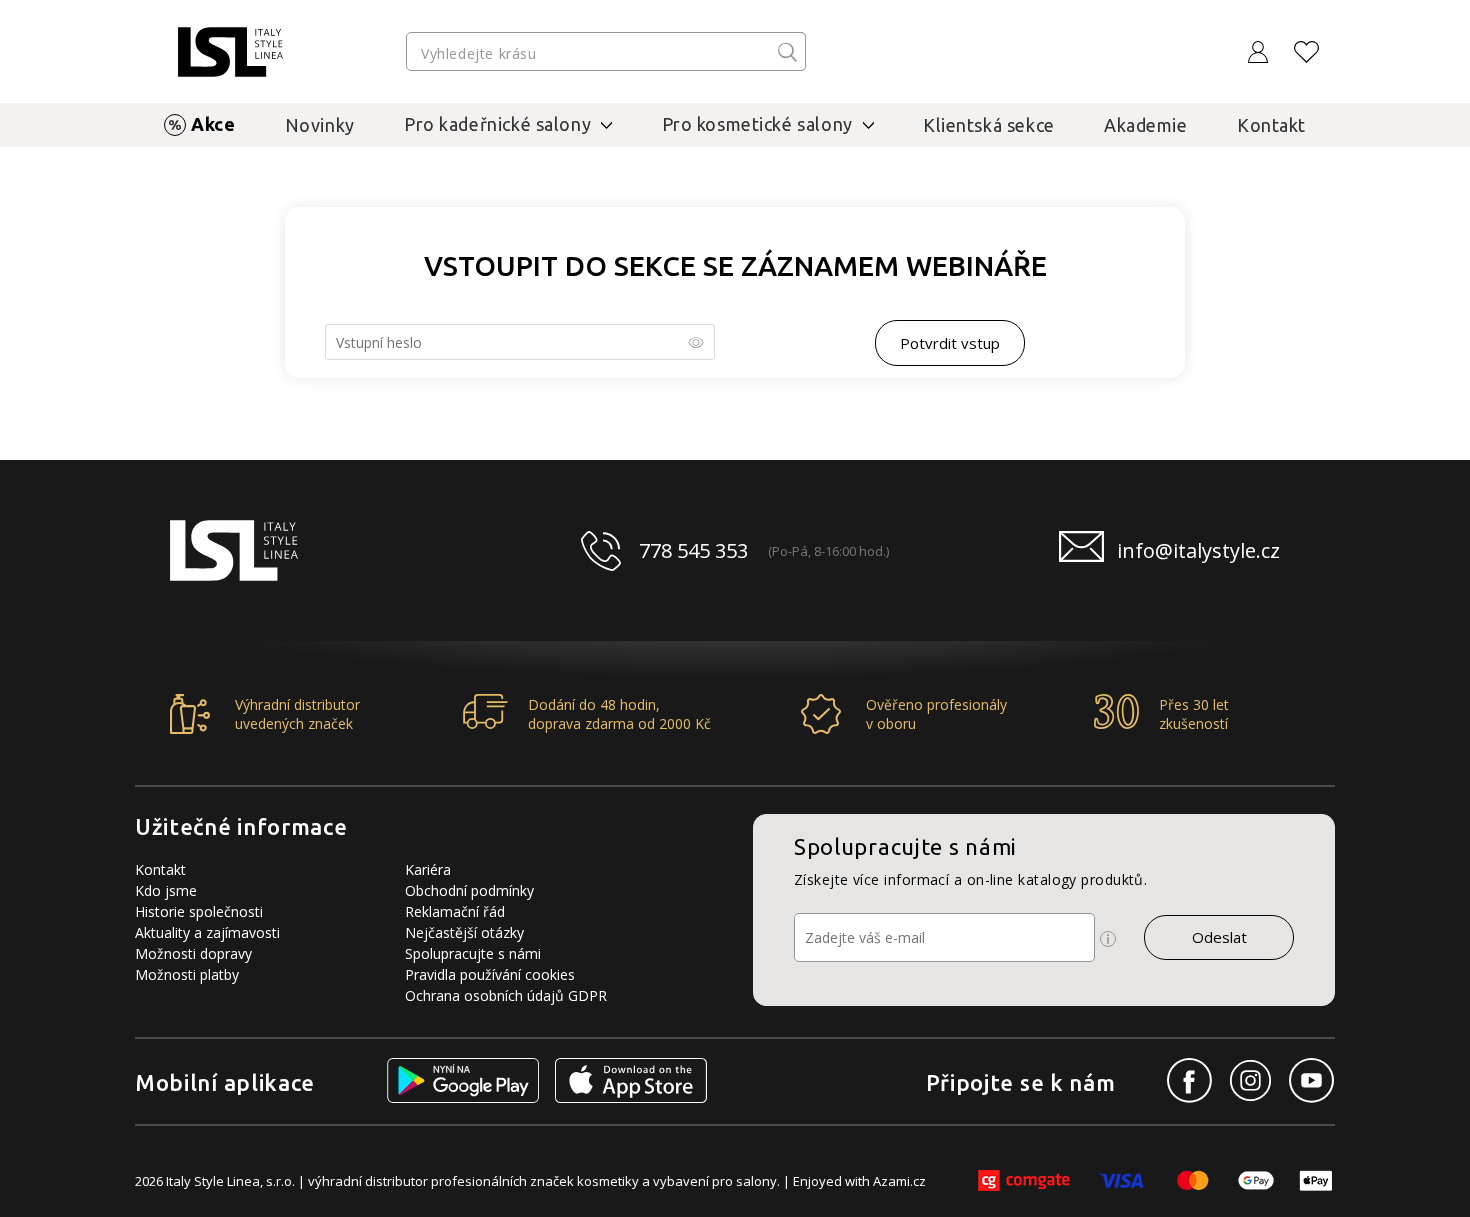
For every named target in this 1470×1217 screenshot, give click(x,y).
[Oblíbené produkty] (1307, 52)
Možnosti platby (187, 974)
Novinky (320, 125)
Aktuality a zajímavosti (207, 932)
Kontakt (1271, 125)
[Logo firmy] (230, 52)
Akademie (1146, 125)
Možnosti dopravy (193, 953)
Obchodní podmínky (469, 890)
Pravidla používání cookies (490, 974)
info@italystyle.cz (1198, 550)
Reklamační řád (455, 911)
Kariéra (428, 869)
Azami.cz (899, 1181)
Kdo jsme (166, 890)
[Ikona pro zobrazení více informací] (1108, 939)
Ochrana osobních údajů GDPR (506, 995)
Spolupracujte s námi (473, 953)
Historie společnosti (199, 911)
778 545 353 (693, 550)
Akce (213, 124)
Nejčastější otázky (464, 932)
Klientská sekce (989, 125)
